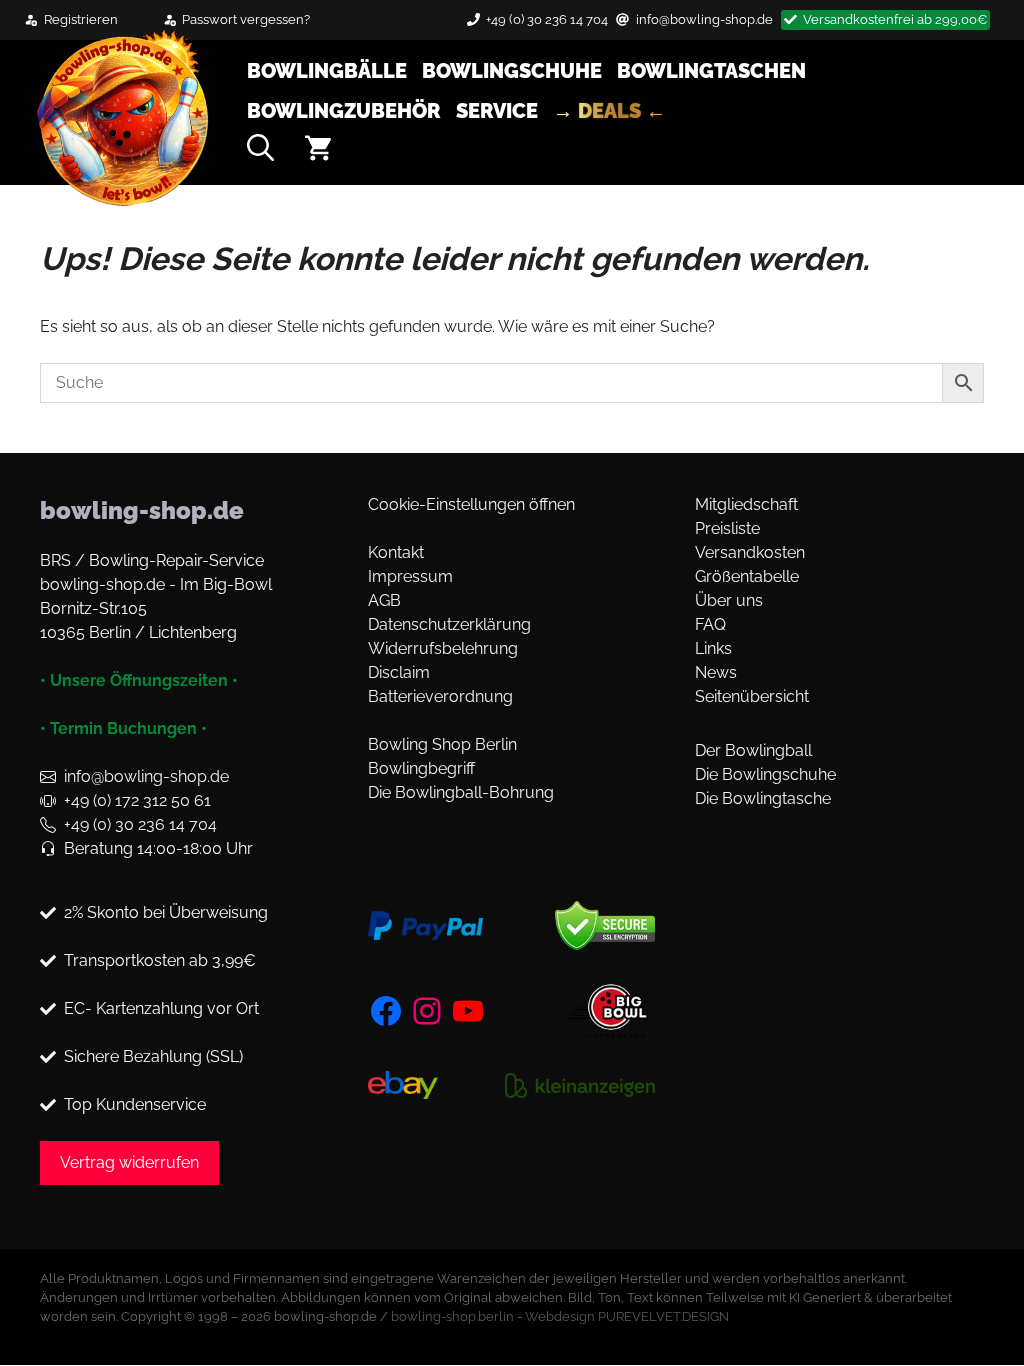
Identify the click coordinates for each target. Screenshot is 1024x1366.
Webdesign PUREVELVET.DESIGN (627, 1316)
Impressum (410, 576)
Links (713, 648)
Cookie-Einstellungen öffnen (471, 504)
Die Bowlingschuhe (765, 774)
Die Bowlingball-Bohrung (461, 792)
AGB (384, 600)
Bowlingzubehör (344, 111)
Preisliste (727, 528)
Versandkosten (750, 552)
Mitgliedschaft (746, 504)
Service (497, 111)
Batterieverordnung (440, 696)
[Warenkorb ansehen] (318, 151)
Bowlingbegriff (421, 768)
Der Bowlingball (753, 750)
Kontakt (396, 552)
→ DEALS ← (609, 111)
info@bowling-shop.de (704, 19)
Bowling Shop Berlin (442, 744)
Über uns (729, 600)
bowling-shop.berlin (452, 1316)
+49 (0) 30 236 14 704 (547, 19)
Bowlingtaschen (711, 71)
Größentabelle (747, 576)
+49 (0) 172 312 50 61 (137, 800)
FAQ (710, 624)
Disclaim (399, 672)
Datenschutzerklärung (449, 624)
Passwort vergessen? (246, 19)
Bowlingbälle (327, 71)
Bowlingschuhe (512, 71)
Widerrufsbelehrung (443, 648)
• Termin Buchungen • (123, 728)
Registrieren (81, 19)
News (716, 672)
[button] (260, 152)
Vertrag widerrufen (129, 1162)
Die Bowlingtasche (763, 798)
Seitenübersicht (752, 696)
